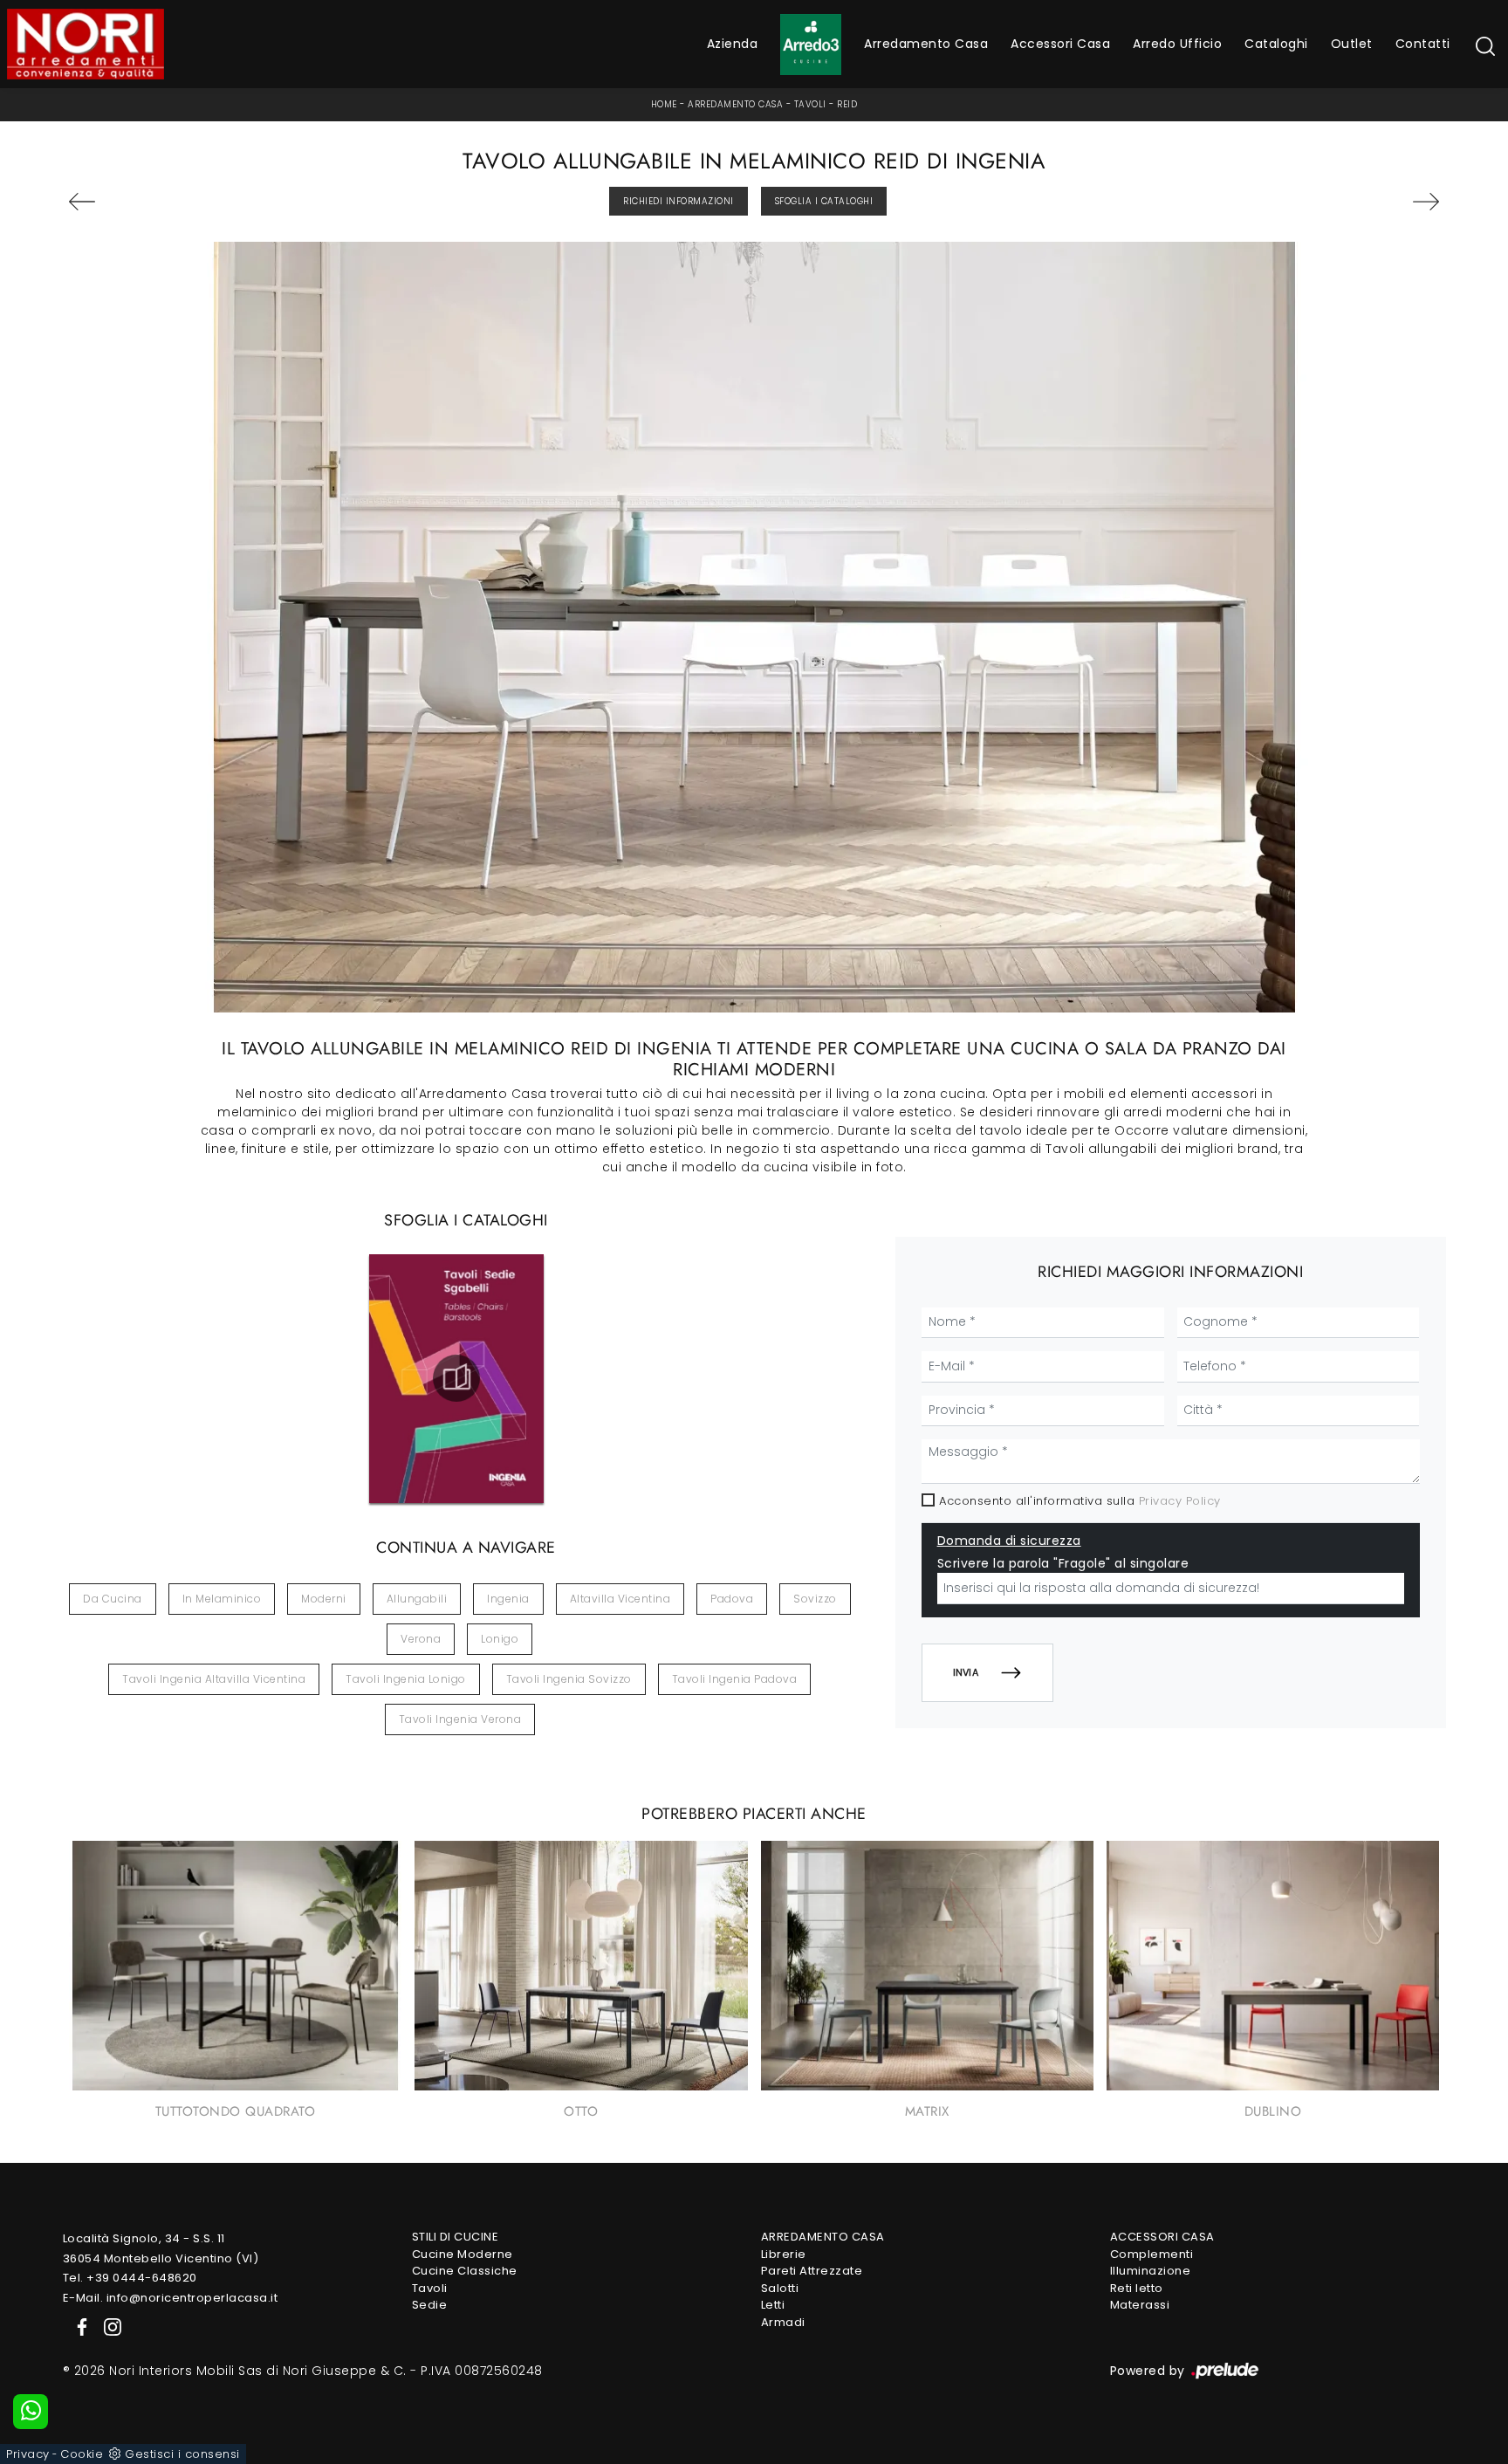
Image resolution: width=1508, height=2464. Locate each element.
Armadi (783, 2322)
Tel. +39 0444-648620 (130, 2278)
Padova (732, 1599)
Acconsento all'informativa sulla (1080, 1501)
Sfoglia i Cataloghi (824, 201)
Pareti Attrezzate (812, 2271)
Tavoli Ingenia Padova (735, 1679)
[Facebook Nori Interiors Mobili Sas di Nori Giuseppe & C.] (79, 2326)
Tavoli (810, 104)
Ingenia (508, 1599)
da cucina (113, 1599)
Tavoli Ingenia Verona (460, 1719)
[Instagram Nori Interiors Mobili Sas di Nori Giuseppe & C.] (107, 2326)
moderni (324, 1599)
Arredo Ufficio (1177, 44)
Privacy (28, 2454)
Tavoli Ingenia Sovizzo (569, 1679)
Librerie (784, 2254)
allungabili (417, 1599)
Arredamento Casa (926, 44)
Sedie (430, 2305)
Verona (421, 1639)
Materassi (1140, 2305)
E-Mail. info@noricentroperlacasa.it (171, 2298)
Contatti (1423, 44)
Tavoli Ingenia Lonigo (406, 1679)
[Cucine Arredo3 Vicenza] (811, 45)
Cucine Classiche (465, 2271)
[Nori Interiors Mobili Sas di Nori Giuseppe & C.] (86, 44)
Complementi (1152, 2254)
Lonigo (500, 1639)
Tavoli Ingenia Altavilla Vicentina (214, 1679)
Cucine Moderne (463, 2254)
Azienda (733, 44)
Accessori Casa (1060, 44)
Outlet (1352, 44)
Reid (847, 104)
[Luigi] (1330, 202)
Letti (773, 2305)
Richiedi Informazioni (679, 201)
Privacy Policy (1180, 1501)
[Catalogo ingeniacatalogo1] (456, 1378)
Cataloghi (1276, 44)
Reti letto (1137, 2288)
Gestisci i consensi (182, 2454)
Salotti (780, 2288)
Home (664, 104)
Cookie (82, 2454)
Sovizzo (815, 1599)
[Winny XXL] (178, 202)
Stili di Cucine (456, 2237)
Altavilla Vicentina (620, 1599)
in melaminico (222, 1599)
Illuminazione (1151, 2271)
